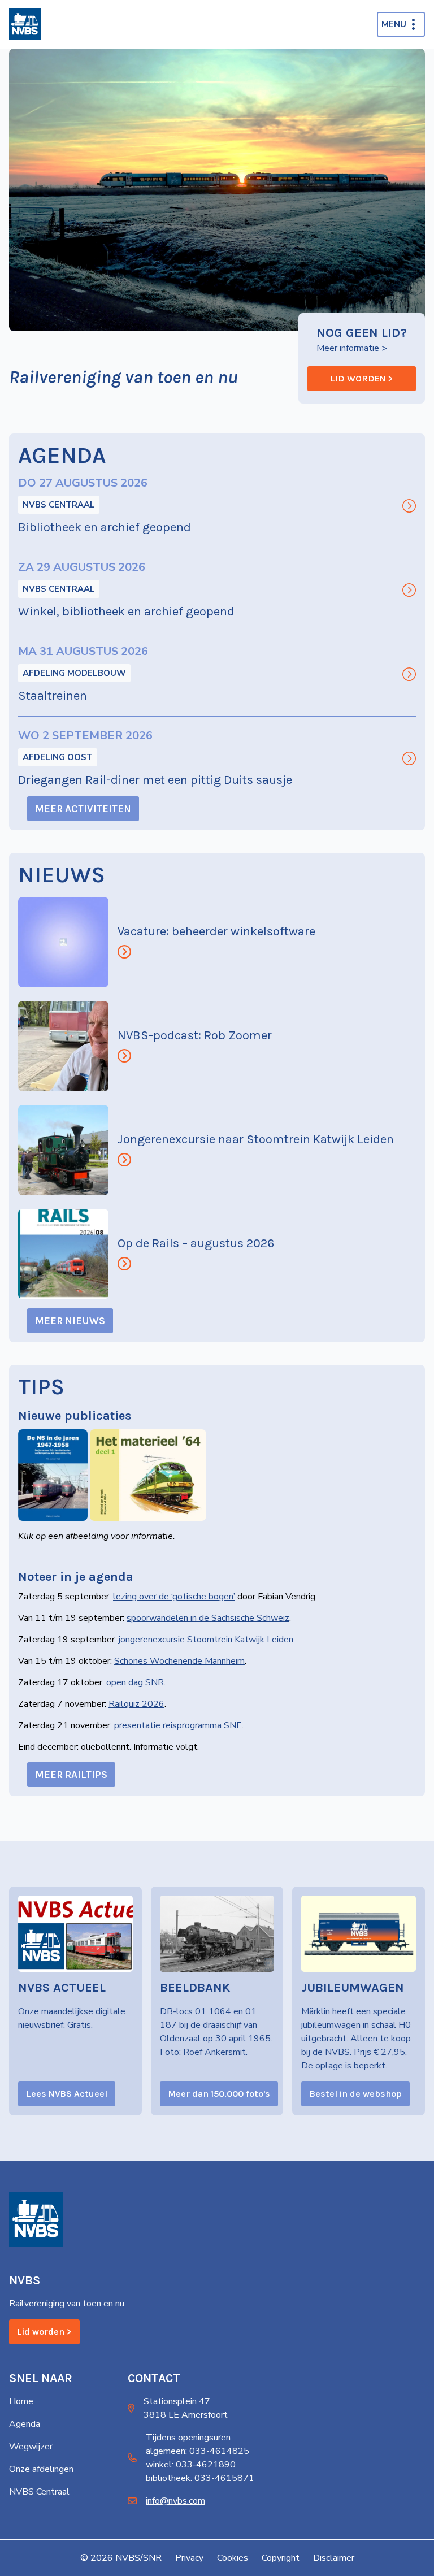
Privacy (189, 2558)
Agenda (25, 2424)
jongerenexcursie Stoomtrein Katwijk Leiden (206, 1640)
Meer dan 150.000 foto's (219, 2094)
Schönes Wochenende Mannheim (179, 1661)
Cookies (233, 2558)
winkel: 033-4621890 (191, 2465)
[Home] (25, 24)
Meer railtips (71, 1775)
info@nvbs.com (175, 2501)
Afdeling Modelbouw (74, 673)
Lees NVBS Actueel (67, 2094)
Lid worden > (362, 378)
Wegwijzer (31, 2447)
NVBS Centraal (59, 505)
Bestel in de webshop (355, 2094)
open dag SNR (135, 1682)
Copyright (281, 2558)
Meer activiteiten (83, 809)
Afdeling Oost (58, 757)
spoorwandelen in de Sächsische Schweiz (208, 1618)
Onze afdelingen (41, 2469)
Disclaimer (334, 2558)
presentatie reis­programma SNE (178, 1725)
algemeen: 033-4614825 (198, 2451)
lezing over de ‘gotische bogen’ (174, 1597)
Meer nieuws (70, 1321)
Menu (394, 24)
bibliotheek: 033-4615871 (200, 2478)
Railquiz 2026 (136, 1704)
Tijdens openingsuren (188, 2438)
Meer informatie (348, 348)
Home (21, 2401)
